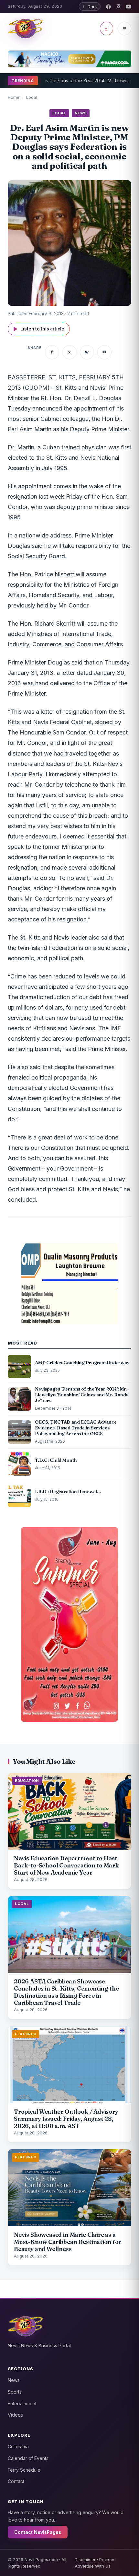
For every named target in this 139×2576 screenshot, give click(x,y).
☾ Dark (90, 6)
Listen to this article (39, 329)
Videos (15, 2415)
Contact (16, 2481)
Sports (15, 2392)
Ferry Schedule (24, 2470)
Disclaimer (85, 2559)
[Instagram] (118, 7)
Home (14, 97)
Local (32, 97)
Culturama (18, 2447)
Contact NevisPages (38, 2532)
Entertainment (22, 2403)
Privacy (107, 2559)
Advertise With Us (93, 2566)
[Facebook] (108, 7)
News (14, 2380)
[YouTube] (128, 7)
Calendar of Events (28, 2458)
